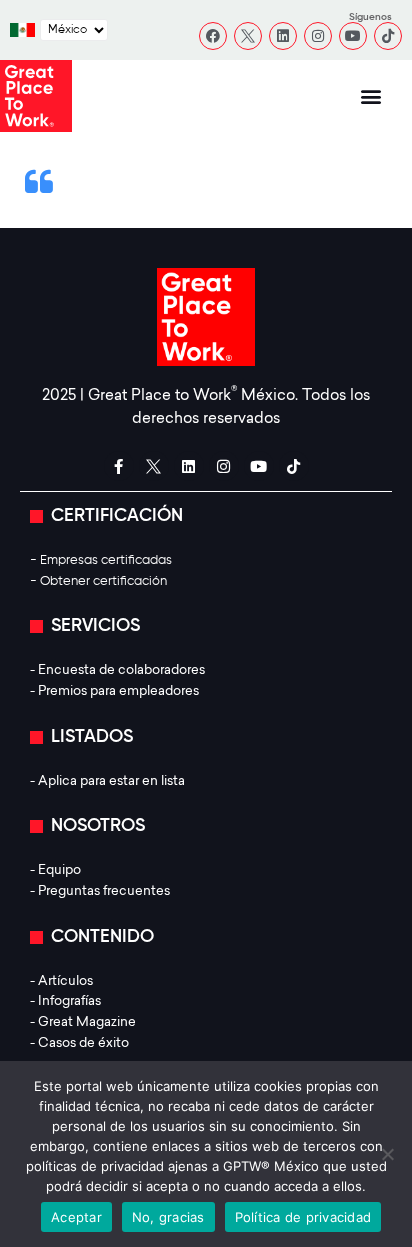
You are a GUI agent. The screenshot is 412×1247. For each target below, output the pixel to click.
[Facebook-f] (119, 466)
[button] (370, 96)
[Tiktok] (388, 36)
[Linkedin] (283, 36)
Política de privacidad (303, 1217)
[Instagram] (318, 36)
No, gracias (168, 1217)
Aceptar (76, 1217)
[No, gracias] (387, 1154)
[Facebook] (213, 36)
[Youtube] (353, 36)
